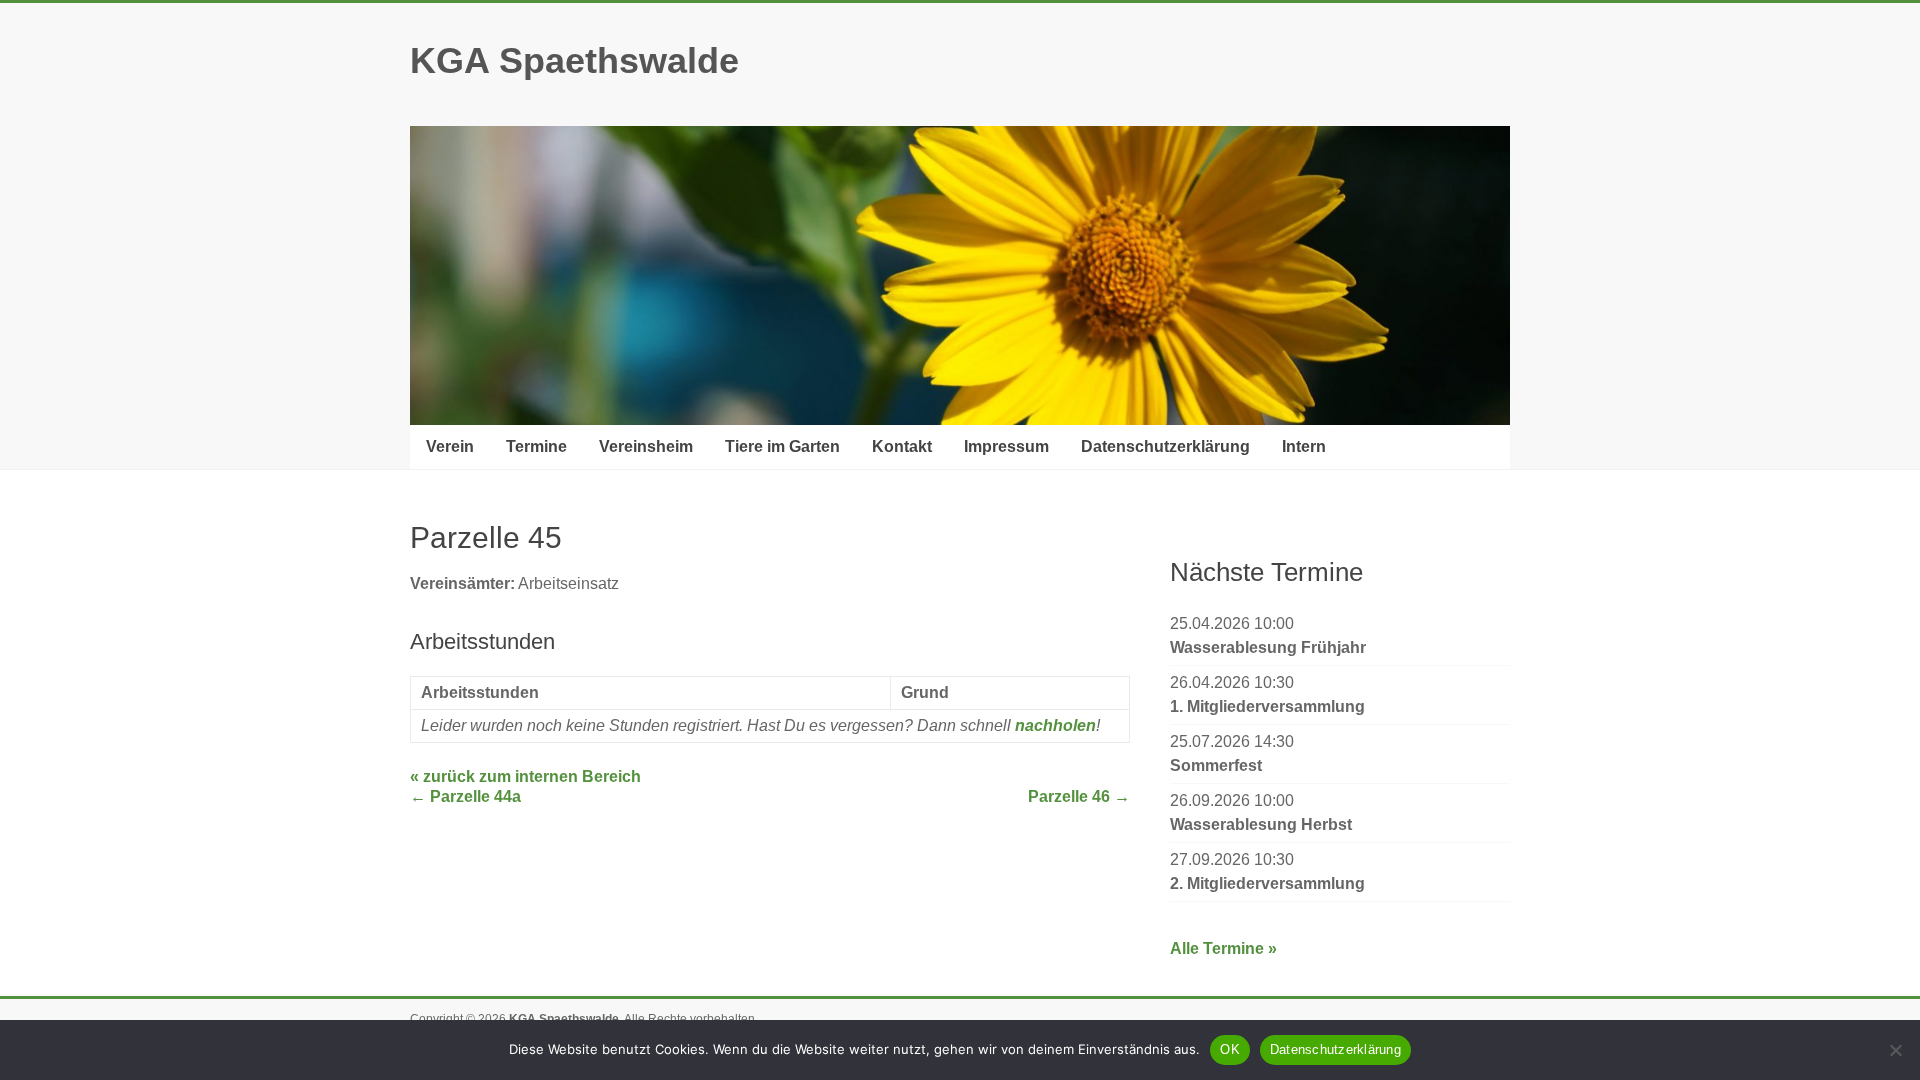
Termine (536, 446)
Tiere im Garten (782, 446)
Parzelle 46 (1079, 796)
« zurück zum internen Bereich (525, 776)
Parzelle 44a (465, 796)
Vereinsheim (646, 446)
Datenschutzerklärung (1165, 446)
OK (1230, 1049)
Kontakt (902, 446)
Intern (1304, 446)
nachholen (1055, 725)
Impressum (1006, 446)
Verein (450, 446)
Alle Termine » (1223, 948)
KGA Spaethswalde (574, 60)
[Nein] (1895, 1050)
